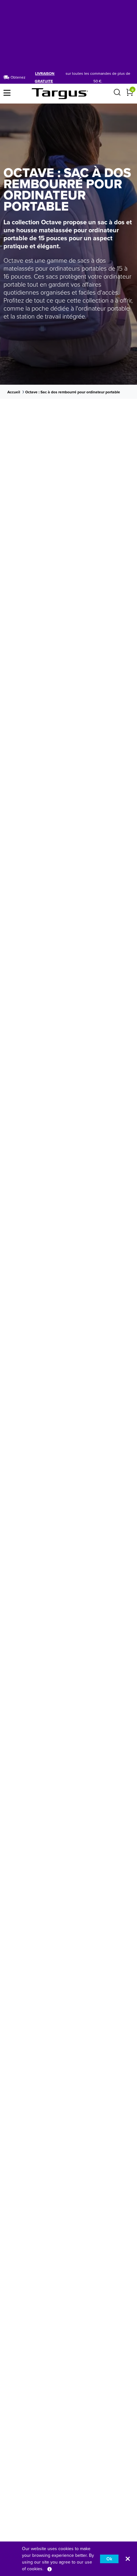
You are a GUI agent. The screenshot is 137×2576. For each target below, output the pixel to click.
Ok (109, 2559)
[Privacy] (50, 2569)
